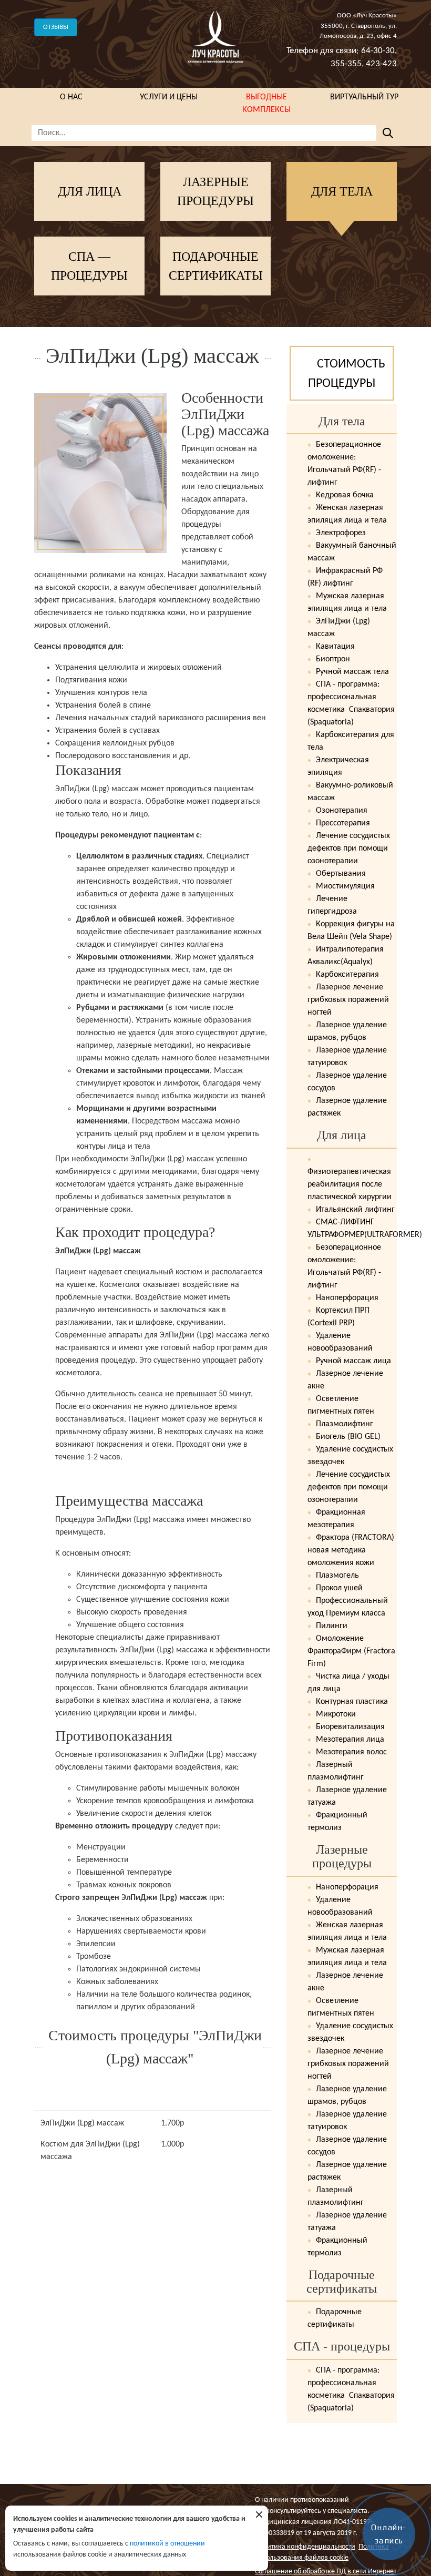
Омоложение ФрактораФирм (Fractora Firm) (351, 1651)
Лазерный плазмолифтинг (336, 1771)
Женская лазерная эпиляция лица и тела (347, 514)
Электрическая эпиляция (338, 766)
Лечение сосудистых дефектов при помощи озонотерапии (349, 849)
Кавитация (334, 647)
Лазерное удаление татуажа (347, 1796)
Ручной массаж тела (351, 672)
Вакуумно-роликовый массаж (350, 792)
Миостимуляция (344, 886)
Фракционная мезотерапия (336, 1519)
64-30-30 (378, 51)
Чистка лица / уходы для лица (348, 1683)
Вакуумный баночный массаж (352, 552)
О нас (71, 97)
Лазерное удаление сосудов (347, 1082)
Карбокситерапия (346, 975)
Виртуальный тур (364, 97)
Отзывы (56, 27)
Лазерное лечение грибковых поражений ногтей (348, 1000)
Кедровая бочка (344, 495)
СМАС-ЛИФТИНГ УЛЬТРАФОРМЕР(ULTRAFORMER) (352, 1229)
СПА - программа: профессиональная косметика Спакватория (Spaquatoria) (351, 703)
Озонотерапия (341, 811)
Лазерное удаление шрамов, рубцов (347, 1031)
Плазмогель (336, 1576)
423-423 (381, 64)
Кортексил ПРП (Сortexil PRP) (338, 1317)
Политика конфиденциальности (305, 2547)
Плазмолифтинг (343, 1424)
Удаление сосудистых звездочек (350, 1456)
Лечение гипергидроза (332, 905)
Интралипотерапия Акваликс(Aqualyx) (346, 956)
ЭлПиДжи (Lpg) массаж (339, 628)
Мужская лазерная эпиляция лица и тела (347, 602)
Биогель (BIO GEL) (347, 1437)
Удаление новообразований (340, 1342)
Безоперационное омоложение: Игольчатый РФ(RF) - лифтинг (344, 464)
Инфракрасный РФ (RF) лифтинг (345, 577)
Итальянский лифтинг (354, 1210)
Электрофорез (340, 533)
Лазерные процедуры (215, 191)
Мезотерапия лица (349, 1740)
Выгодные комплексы (266, 104)
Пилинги (331, 1626)
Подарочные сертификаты (216, 266)
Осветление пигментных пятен (341, 1405)
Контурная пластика (351, 1702)
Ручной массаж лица (352, 1361)
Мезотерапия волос (350, 1752)
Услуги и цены (169, 97)
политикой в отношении (167, 2544)
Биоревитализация (349, 1727)
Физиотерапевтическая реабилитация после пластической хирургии (350, 1184)
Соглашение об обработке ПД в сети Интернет (326, 2572)
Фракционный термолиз (337, 1822)
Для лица (90, 191)
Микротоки (335, 1714)
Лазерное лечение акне (345, 1380)
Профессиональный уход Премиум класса (348, 1607)
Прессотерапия (342, 823)
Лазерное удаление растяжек (347, 1107)
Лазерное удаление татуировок (347, 1057)
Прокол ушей (338, 1588)
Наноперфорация (346, 1298)
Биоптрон (332, 659)
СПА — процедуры (89, 266)
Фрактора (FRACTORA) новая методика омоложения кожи (351, 1550)
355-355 (346, 64)
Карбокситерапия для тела (351, 741)
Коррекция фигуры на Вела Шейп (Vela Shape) (351, 931)
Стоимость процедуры (347, 374)
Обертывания (340, 874)
